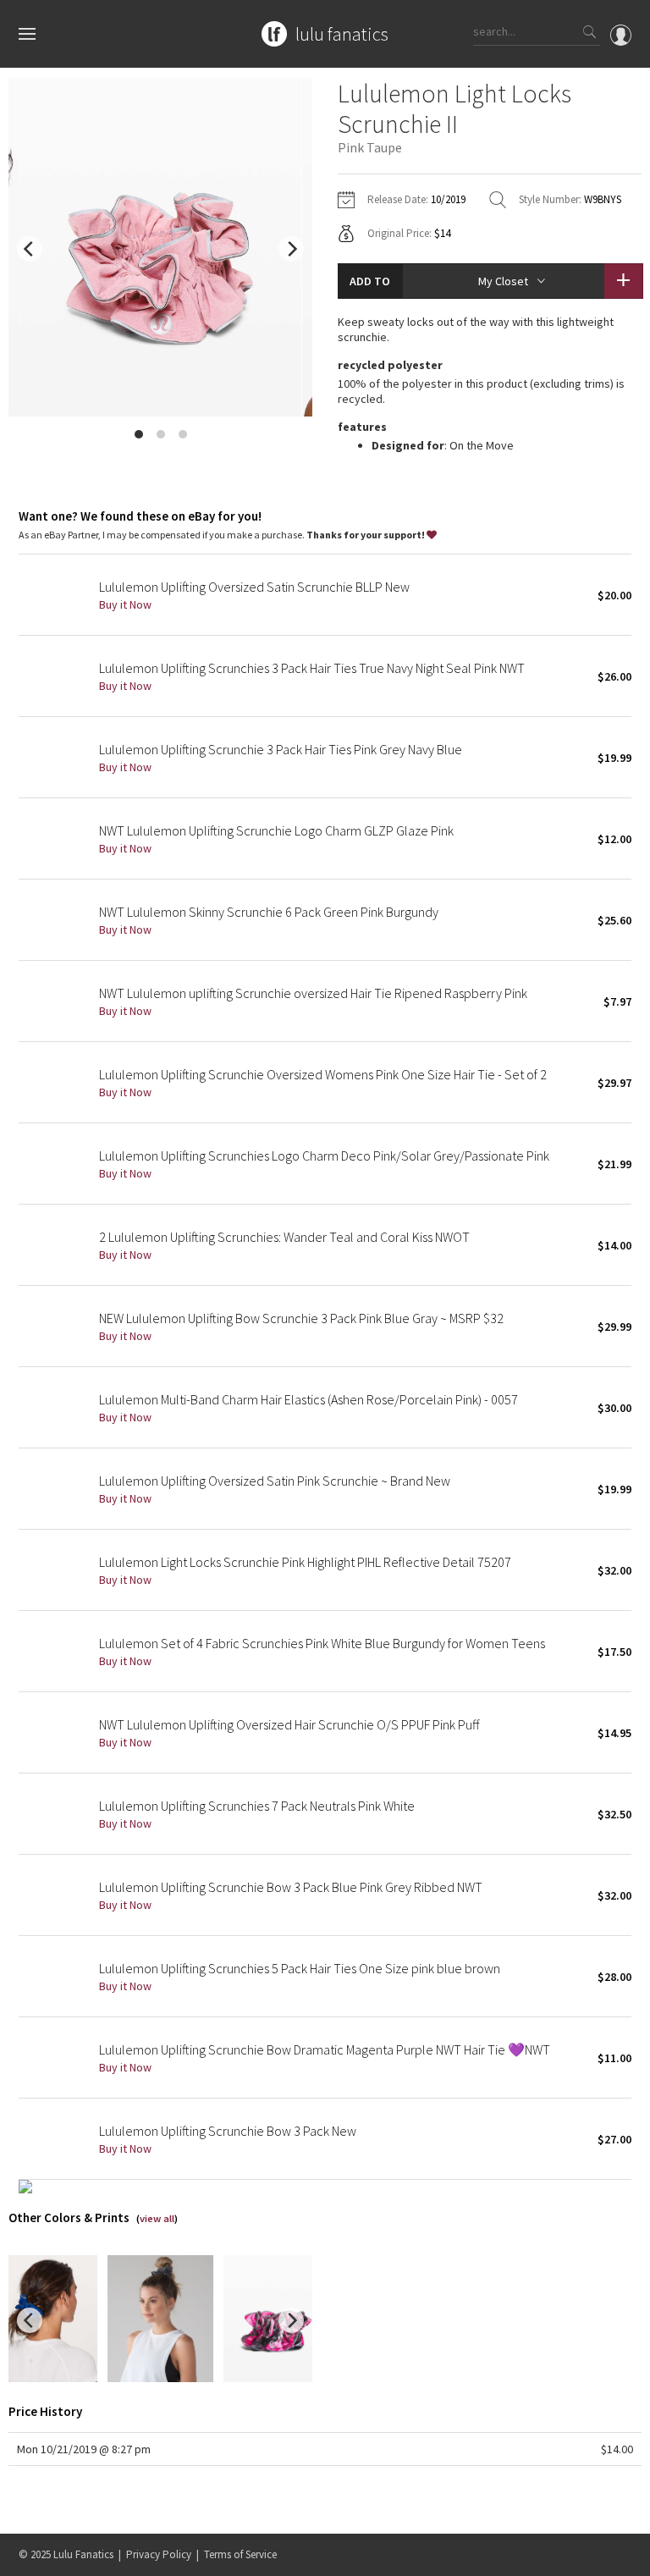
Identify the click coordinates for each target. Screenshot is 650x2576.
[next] (291, 249)
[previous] (30, 249)
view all (157, 2218)
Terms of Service (240, 2554)
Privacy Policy (159, 2554)
